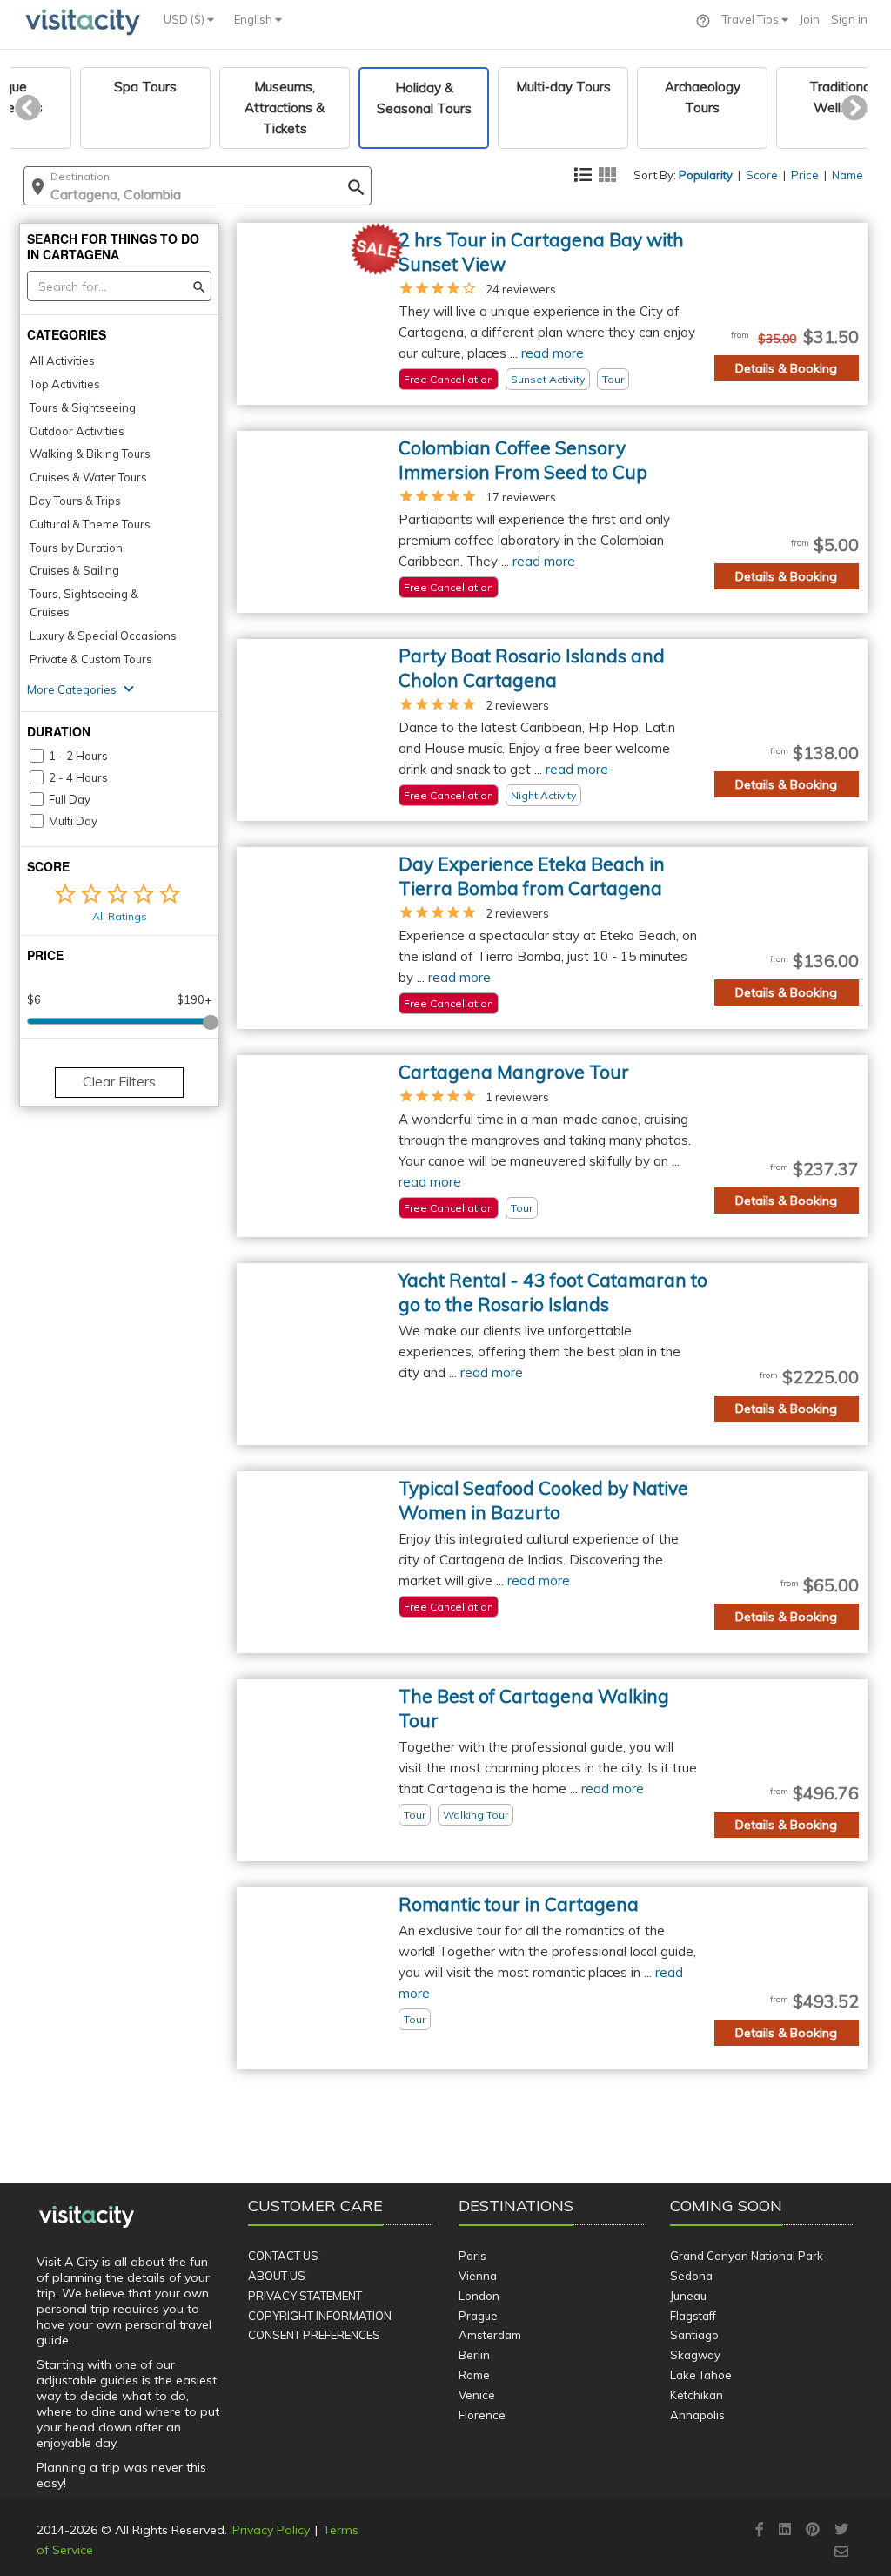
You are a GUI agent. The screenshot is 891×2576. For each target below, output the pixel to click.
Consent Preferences (314, 2335)
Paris (472, 2256)
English (255, 19)
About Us (277, 2276)
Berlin (474, 2355)
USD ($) (185, 19)
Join (810, 19)
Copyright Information (320, 2316)
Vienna (478, 2276)
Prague (478, 2316)
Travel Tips (752, 19)
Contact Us (283, 2256)
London (479, 2296)
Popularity (706, 175)
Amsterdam (490, 2335)
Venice (477, 2395)
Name (847, 175)
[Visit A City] (87, 2217)
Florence (482, 2415)
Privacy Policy (271, 2530)
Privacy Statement (305, 2296)
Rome (474, 2375)
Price (805, 175)
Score (762, 175)
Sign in (849, 19)
